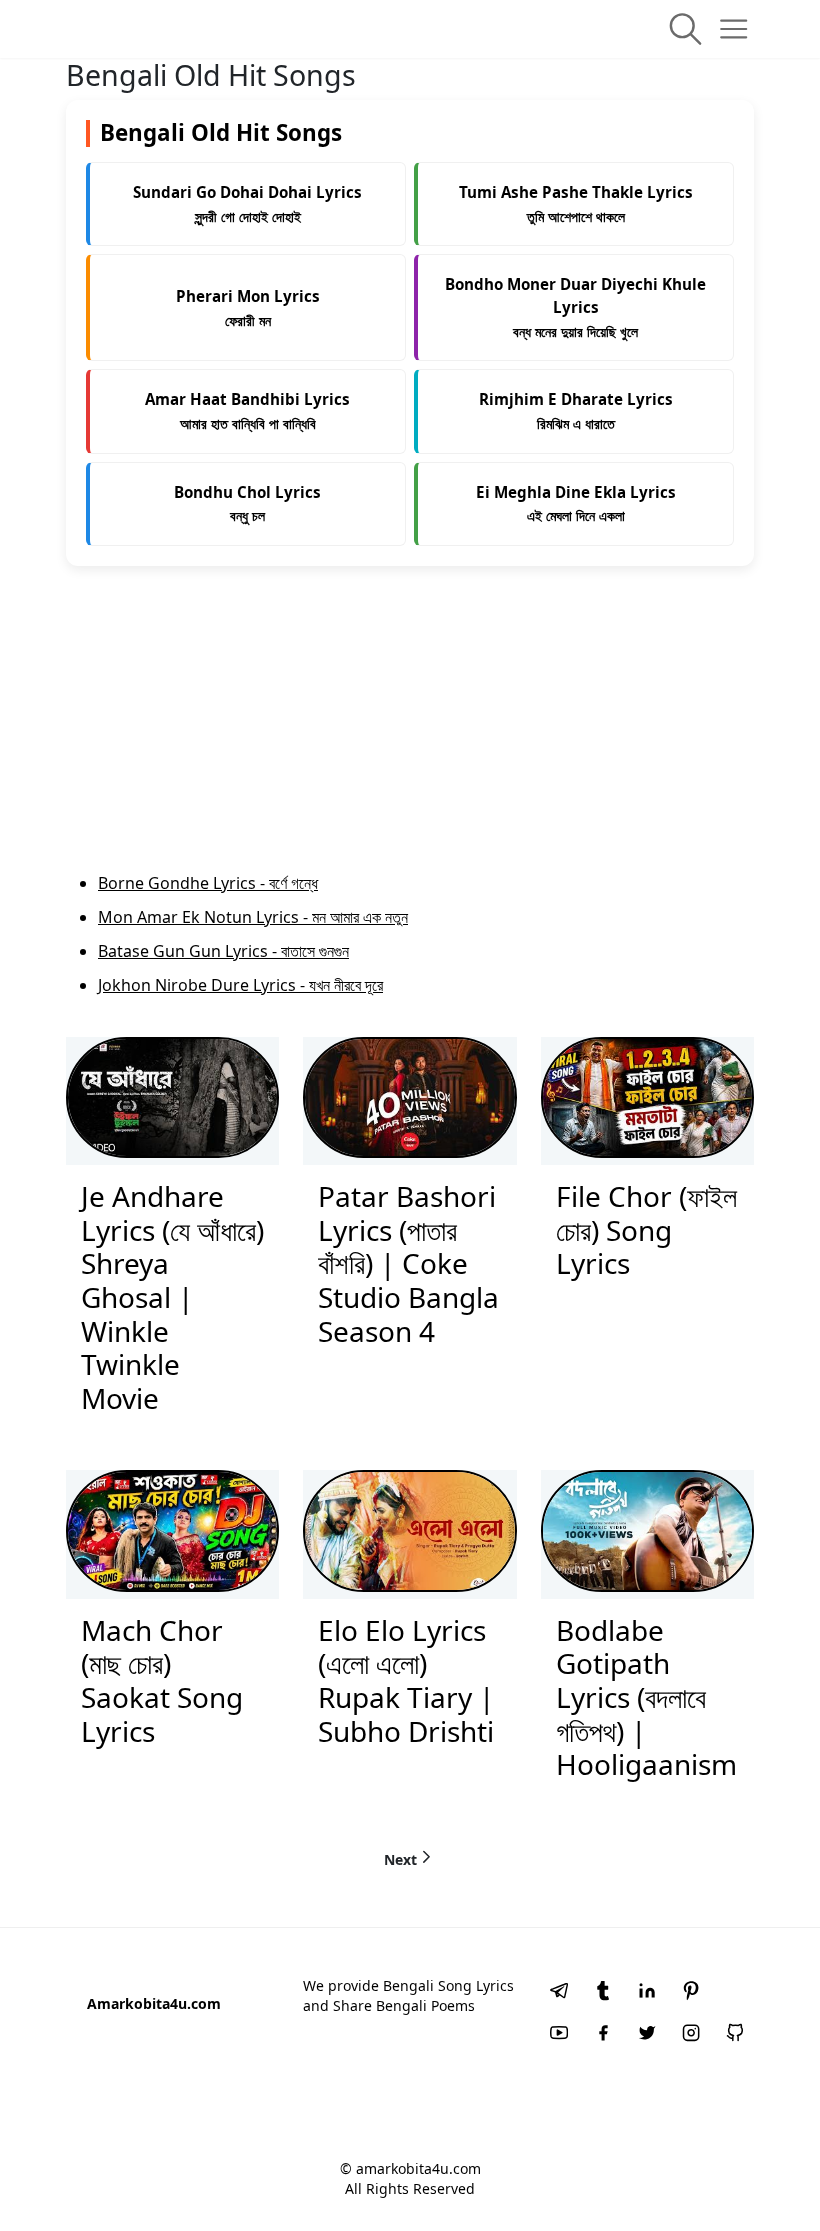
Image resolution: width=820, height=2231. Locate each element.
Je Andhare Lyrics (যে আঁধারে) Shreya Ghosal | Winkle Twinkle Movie (172, 1297)
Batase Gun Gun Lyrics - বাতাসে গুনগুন (223, 951)
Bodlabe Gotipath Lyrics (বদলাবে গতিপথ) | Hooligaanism (646, 1697)
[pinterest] (691, 1993)
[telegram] (559, 1993)
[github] (735, 2035)
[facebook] (603, 2035)
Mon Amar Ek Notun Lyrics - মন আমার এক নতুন (253, 917)
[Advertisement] (410, 731)
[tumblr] (603, 1993)
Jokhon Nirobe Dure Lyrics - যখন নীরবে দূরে (240, 985)
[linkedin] (647, 1993)
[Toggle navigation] (733, 29)
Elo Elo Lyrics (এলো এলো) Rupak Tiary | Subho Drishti (406, 1680)
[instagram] (691, 2035)
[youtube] (559, 2035)
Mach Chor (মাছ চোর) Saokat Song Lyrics (162, 1680)
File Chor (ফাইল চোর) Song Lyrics (646, 1229)
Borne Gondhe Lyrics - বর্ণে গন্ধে (208, 883)
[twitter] (647, 2035)
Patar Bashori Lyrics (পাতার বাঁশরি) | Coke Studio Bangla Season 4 (408, 1263)
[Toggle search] (685, 29)
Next (400, 1858)
